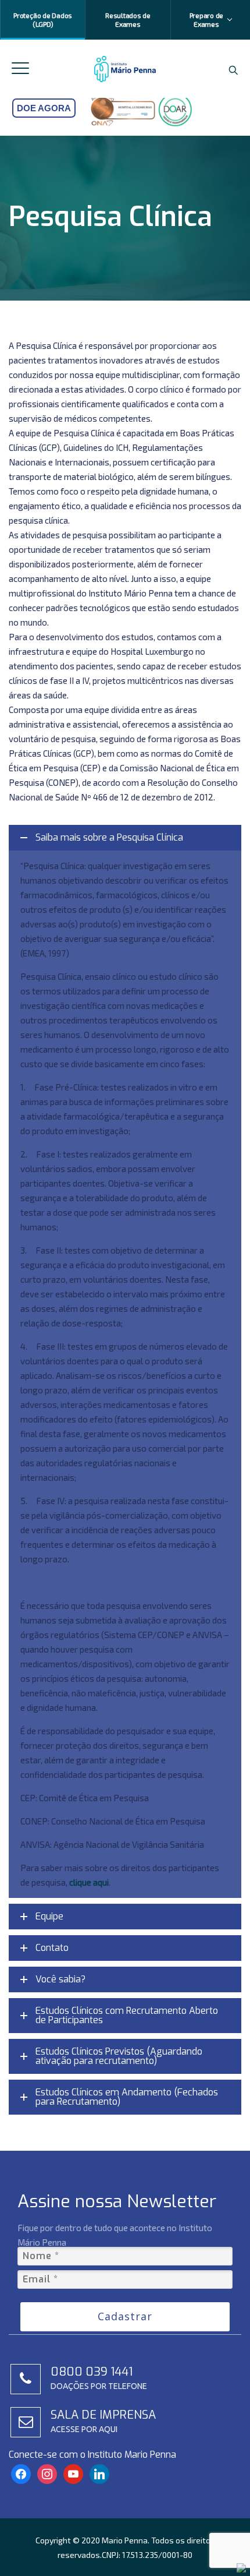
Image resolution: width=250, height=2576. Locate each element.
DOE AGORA (44, 108)
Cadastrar (125, 2316)
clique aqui (89, 1882)
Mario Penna (125, 2540)
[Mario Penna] (125, 69)
